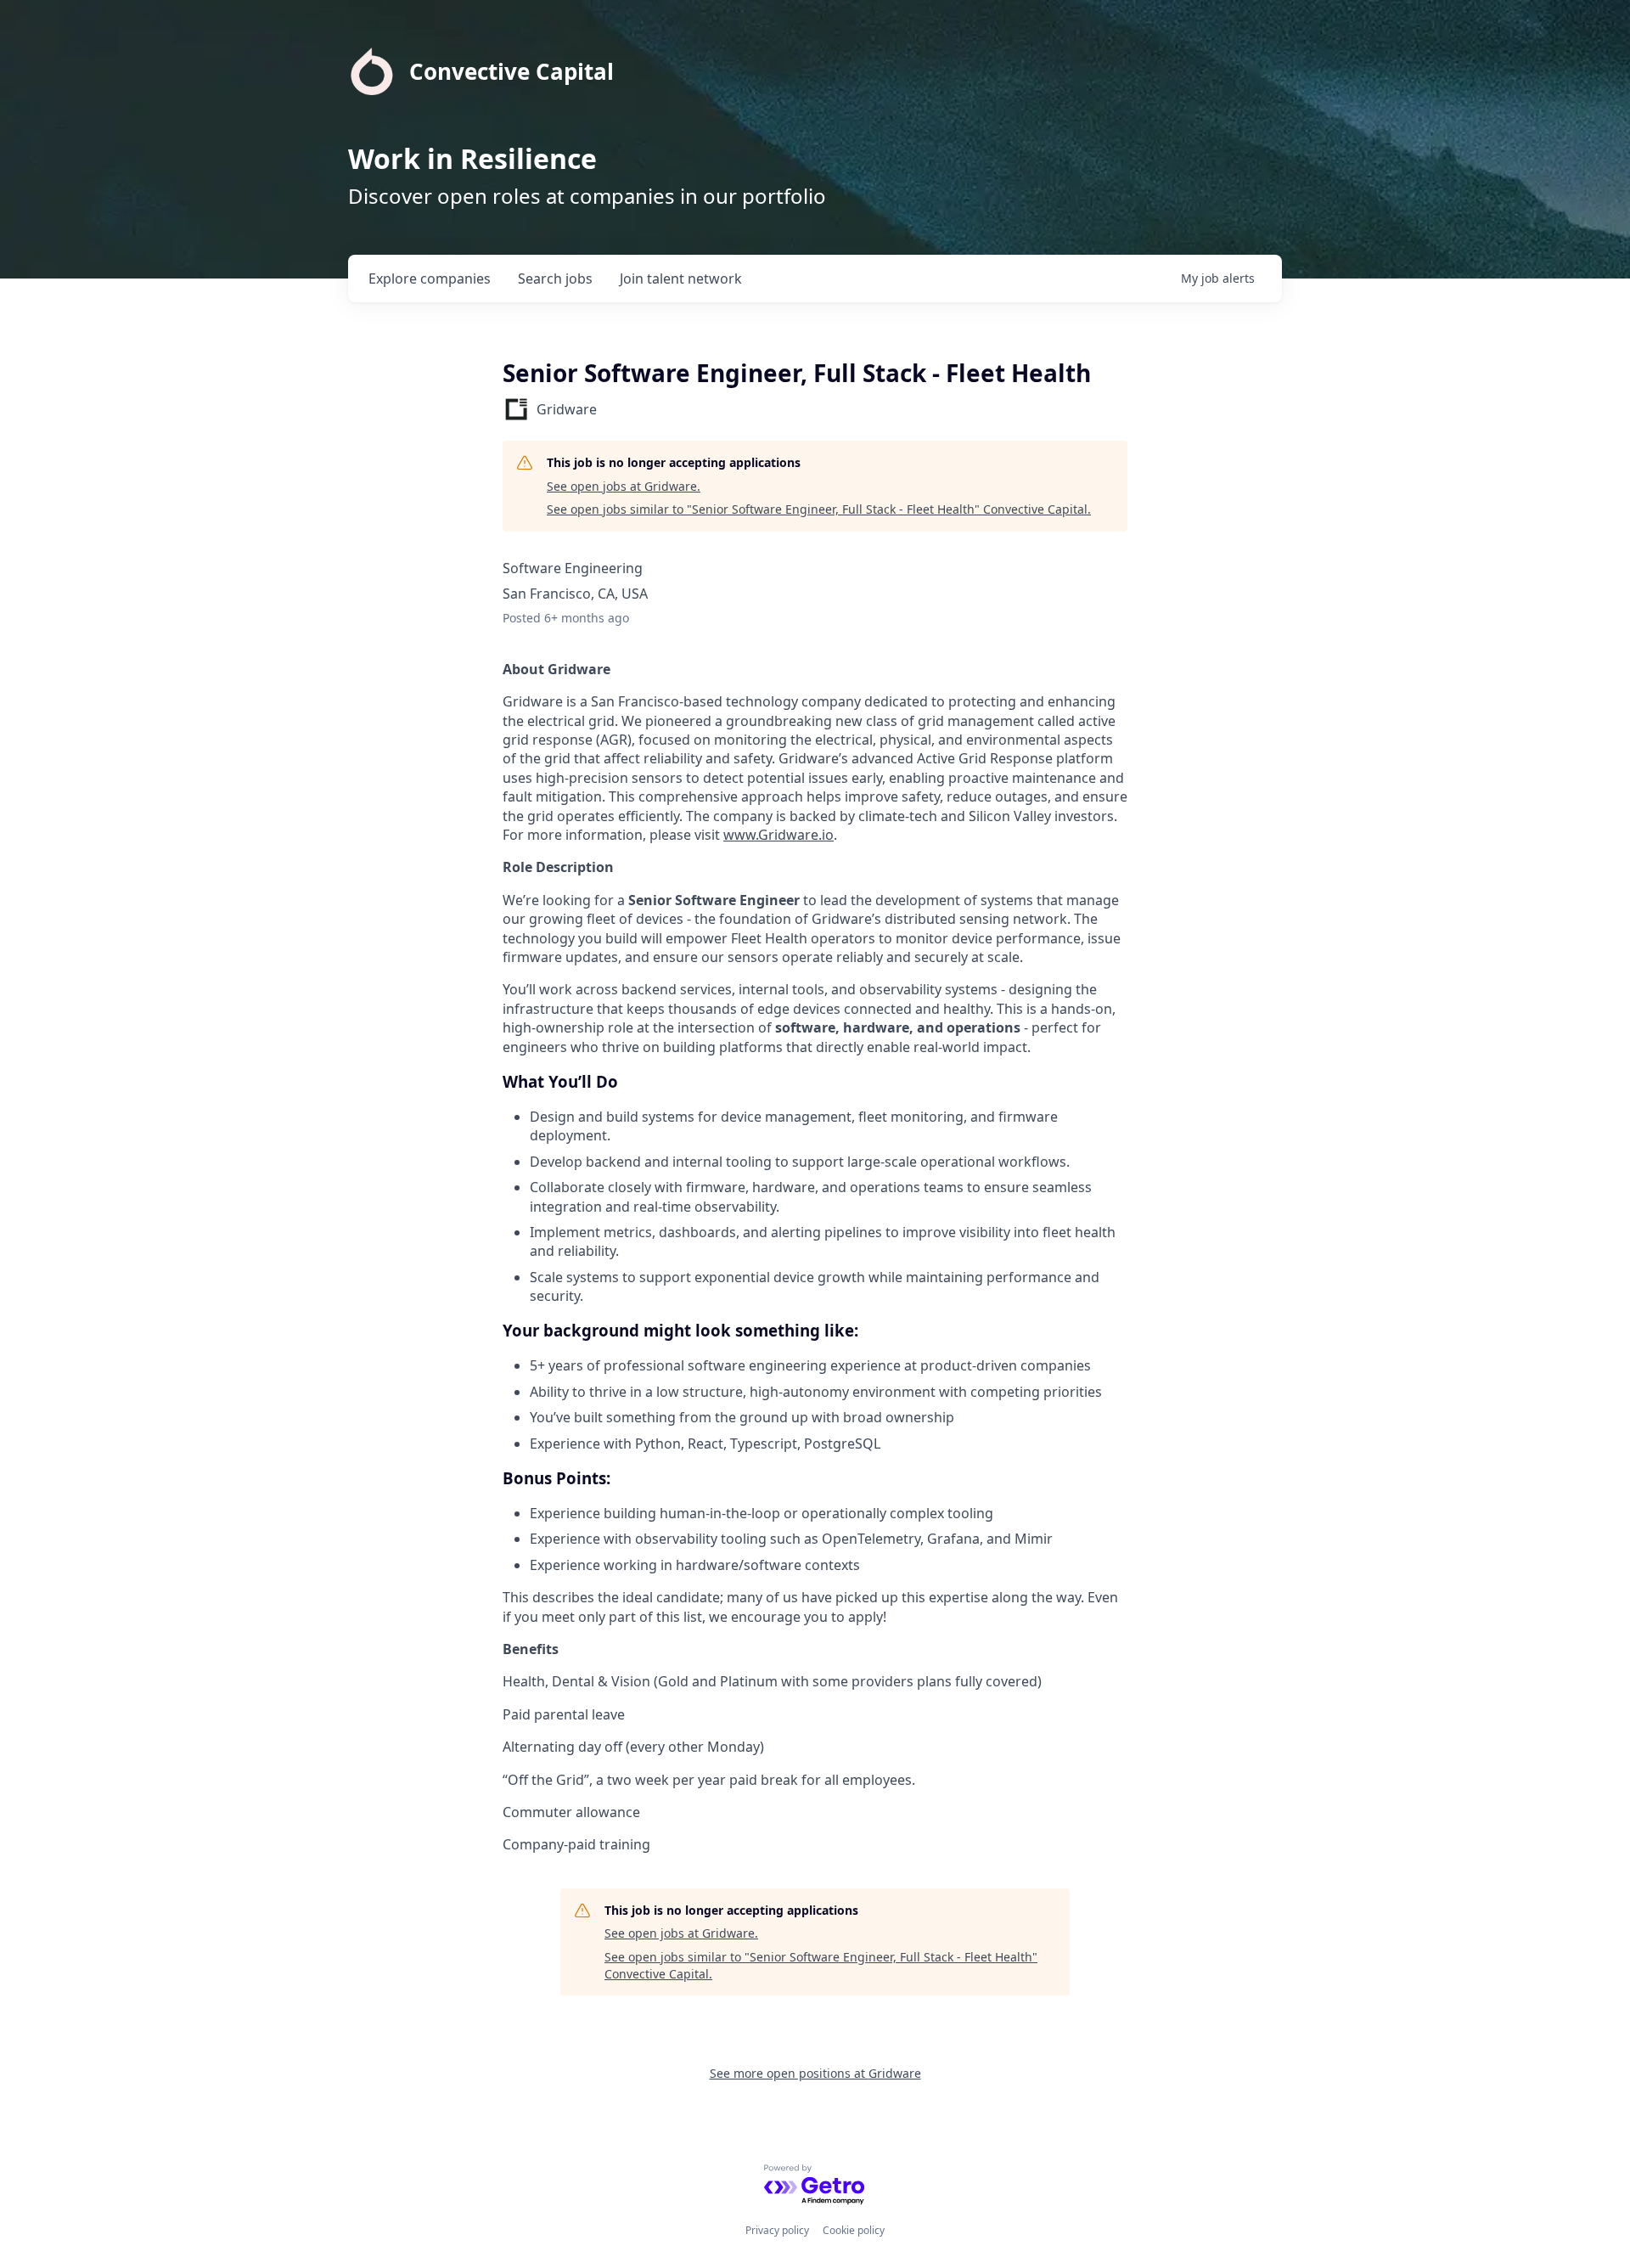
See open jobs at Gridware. (624, 486)
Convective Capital (511, 71)
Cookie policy (854, 2230)
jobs (555, 279)
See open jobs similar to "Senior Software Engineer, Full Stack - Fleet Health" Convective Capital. (819, 509)
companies (430, 279)
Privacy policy (777, 2230)
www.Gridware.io (778, 835)
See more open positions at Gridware (815, 2073)
